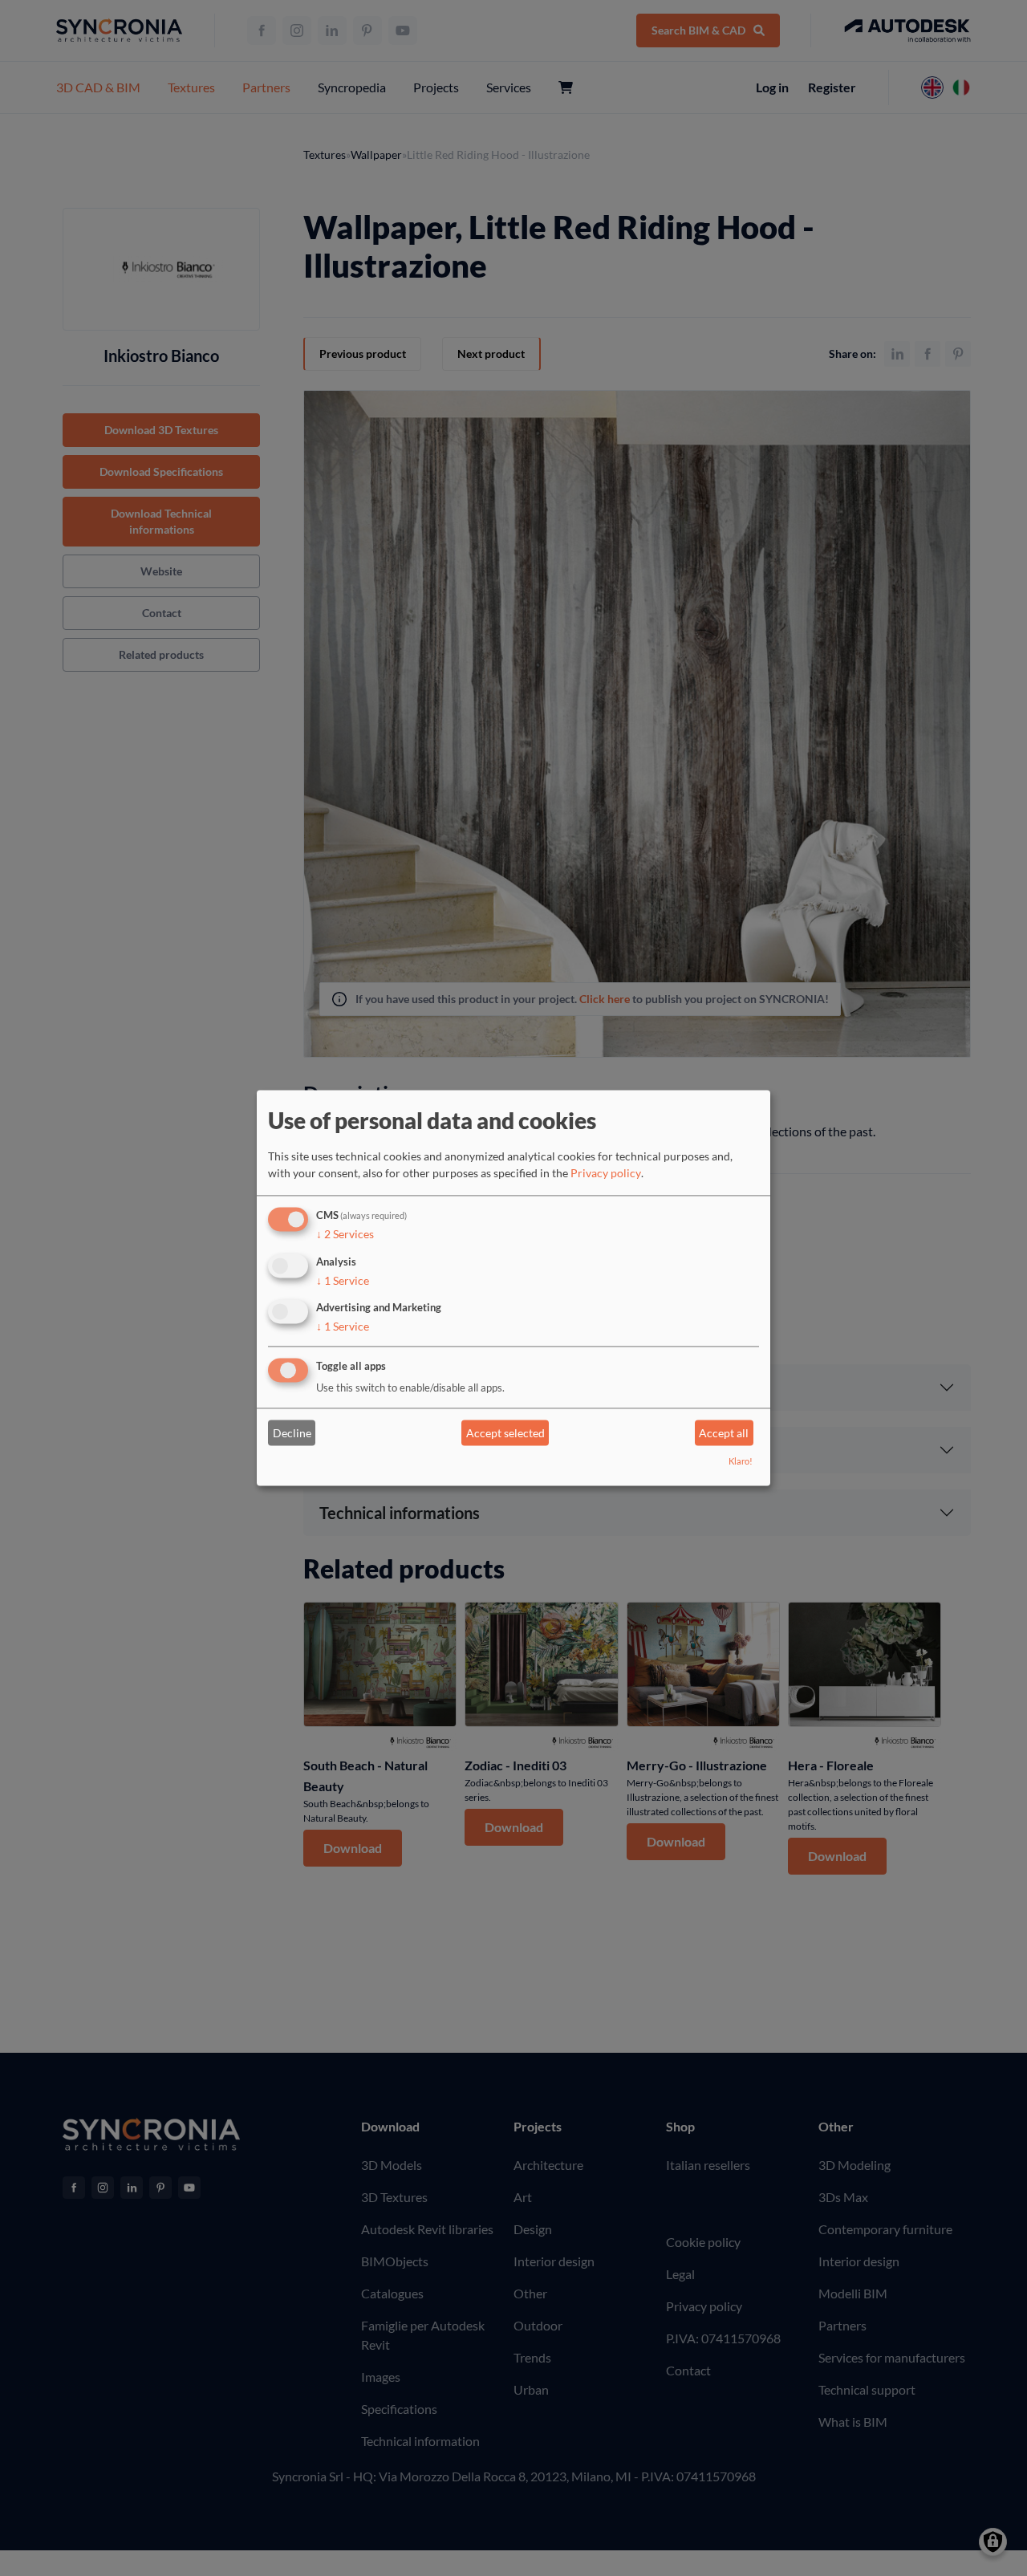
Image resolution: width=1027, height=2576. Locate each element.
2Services (345, 1234)
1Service (343, 1280)
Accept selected (505, 1433)
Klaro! (741, 1462)
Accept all (724, 1433)
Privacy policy (606, 1173)
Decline (292, 1433)
